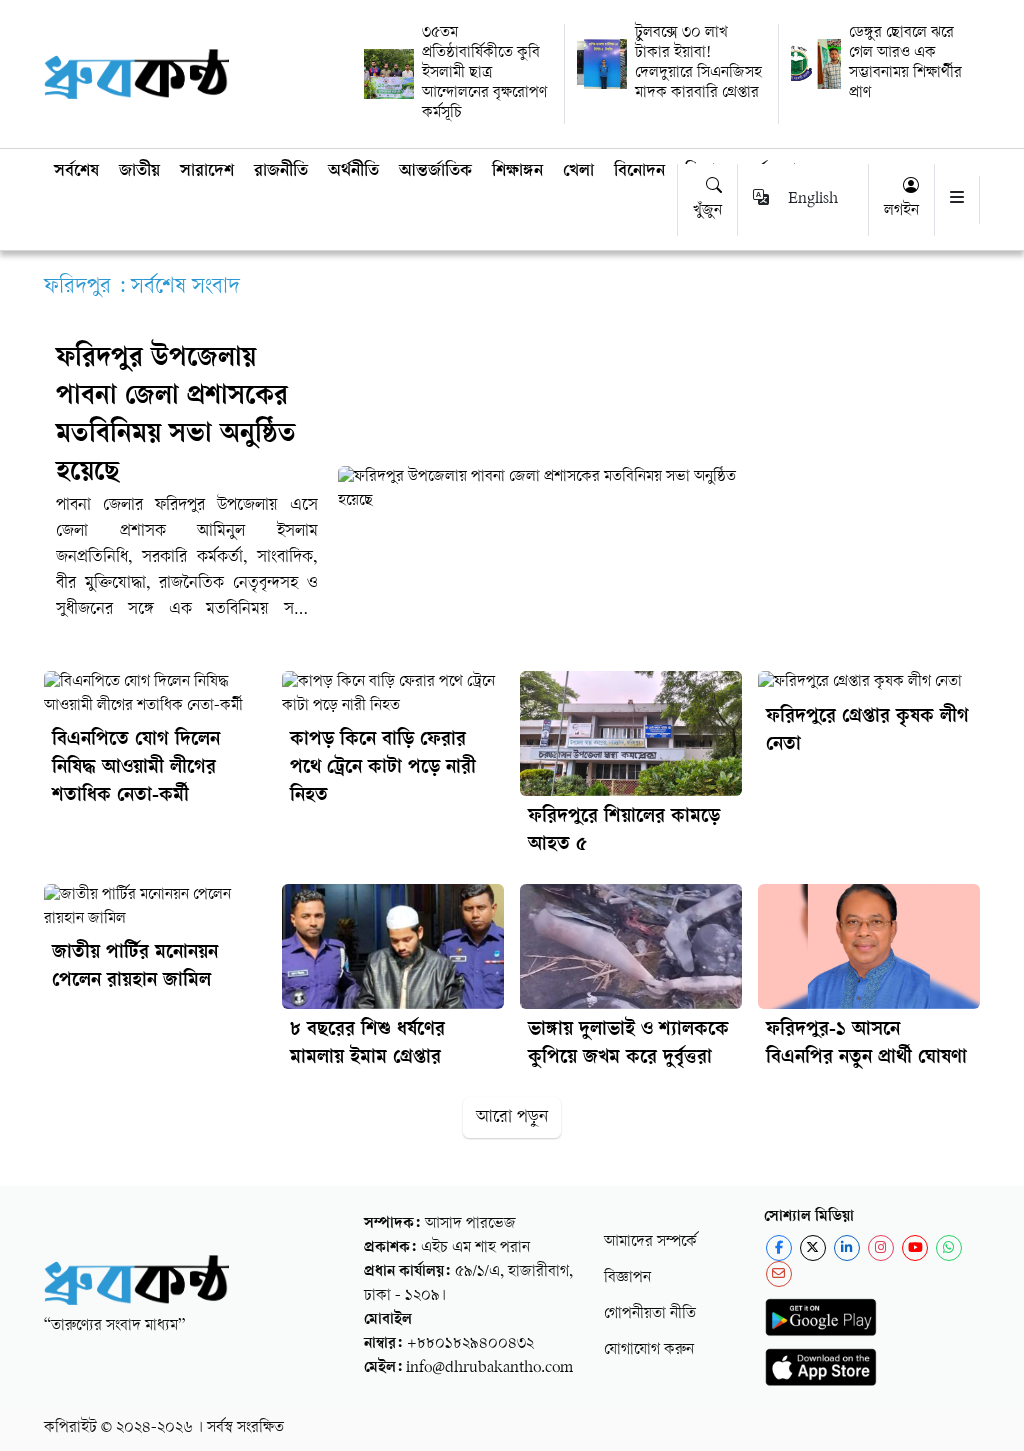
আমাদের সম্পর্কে (650, 1242)
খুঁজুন (707, 211)
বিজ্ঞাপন (627, 1278)
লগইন (901, 211)
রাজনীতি (281, 172)
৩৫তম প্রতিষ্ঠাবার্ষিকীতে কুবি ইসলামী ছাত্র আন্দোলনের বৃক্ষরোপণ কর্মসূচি (484, 73)
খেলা (578, 172)
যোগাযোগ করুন (649, 1350)
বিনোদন (639, 172)
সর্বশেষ (76, 172)
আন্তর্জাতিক (435, 172)
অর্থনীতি (353, 172)
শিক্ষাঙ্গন (517, 172)
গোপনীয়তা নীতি (650, 1314)
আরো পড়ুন (512, 1117)
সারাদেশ (207, 172)
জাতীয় (139, 172)
